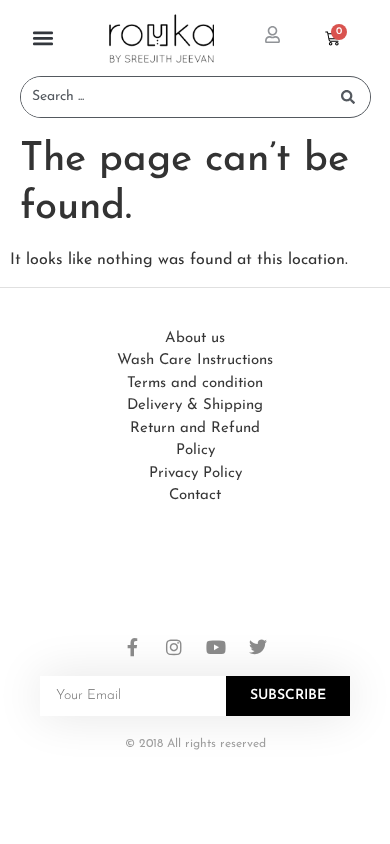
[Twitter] (258, 647)
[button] (42, 38)
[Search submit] (348, 97)
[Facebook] (132, 647)
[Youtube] (216, 647)
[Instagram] (174, 647)
